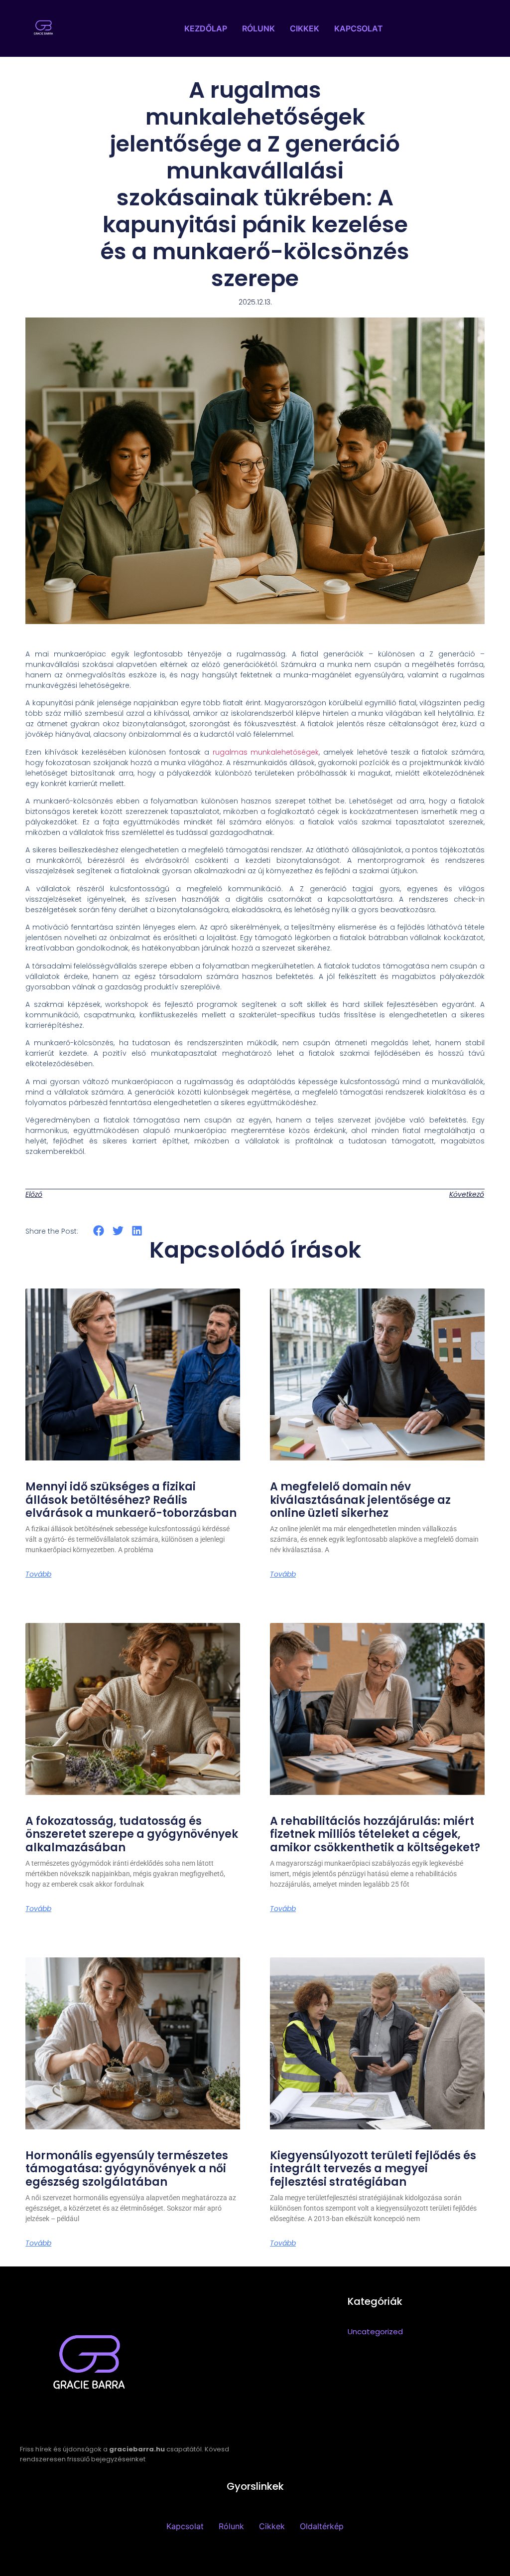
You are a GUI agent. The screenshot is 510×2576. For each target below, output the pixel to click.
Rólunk (258, 28)
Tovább (38, 1574)
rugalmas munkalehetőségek (266, 752)
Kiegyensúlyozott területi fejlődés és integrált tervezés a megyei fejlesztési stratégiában (373, 2169)
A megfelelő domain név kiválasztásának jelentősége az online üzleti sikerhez (360, 1500)
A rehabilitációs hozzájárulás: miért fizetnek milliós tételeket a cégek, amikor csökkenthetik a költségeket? (375, 1834)
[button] (99, 1230)
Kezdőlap (206, 28)
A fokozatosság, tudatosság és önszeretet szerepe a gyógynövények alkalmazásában (132, 1834)
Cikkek (305, 28)
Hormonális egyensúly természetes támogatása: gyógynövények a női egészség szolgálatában (127, 2169)
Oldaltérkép (322, 2526)
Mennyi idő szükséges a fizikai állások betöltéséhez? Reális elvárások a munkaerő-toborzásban (131, 1500)
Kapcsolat (359, 28)
